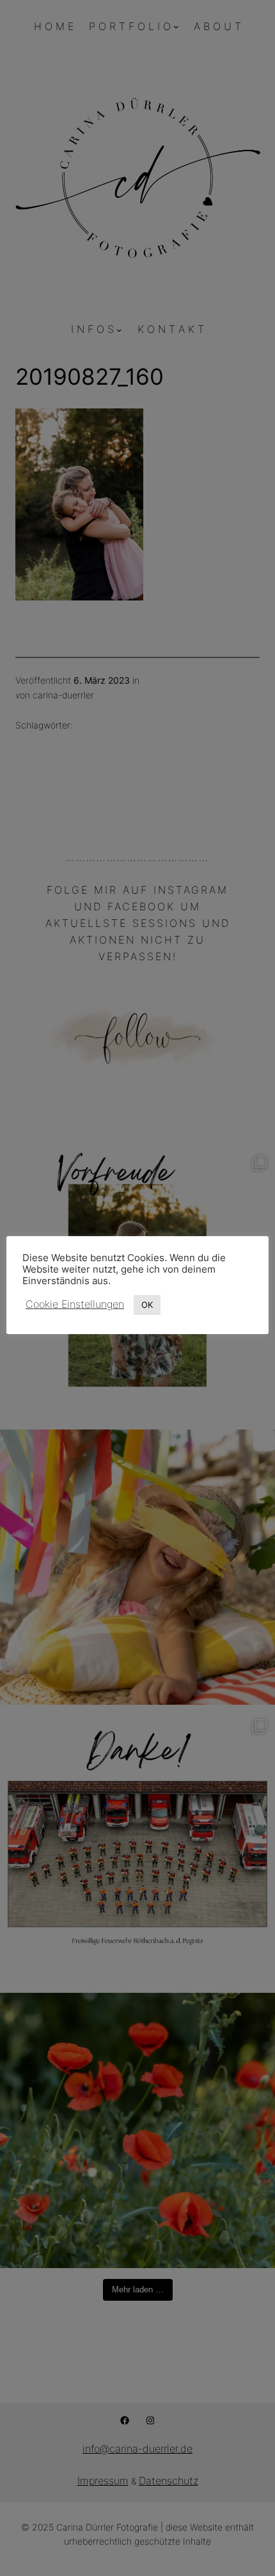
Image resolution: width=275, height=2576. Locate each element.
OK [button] (147, 1305)
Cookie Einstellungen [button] (75, 1304)
